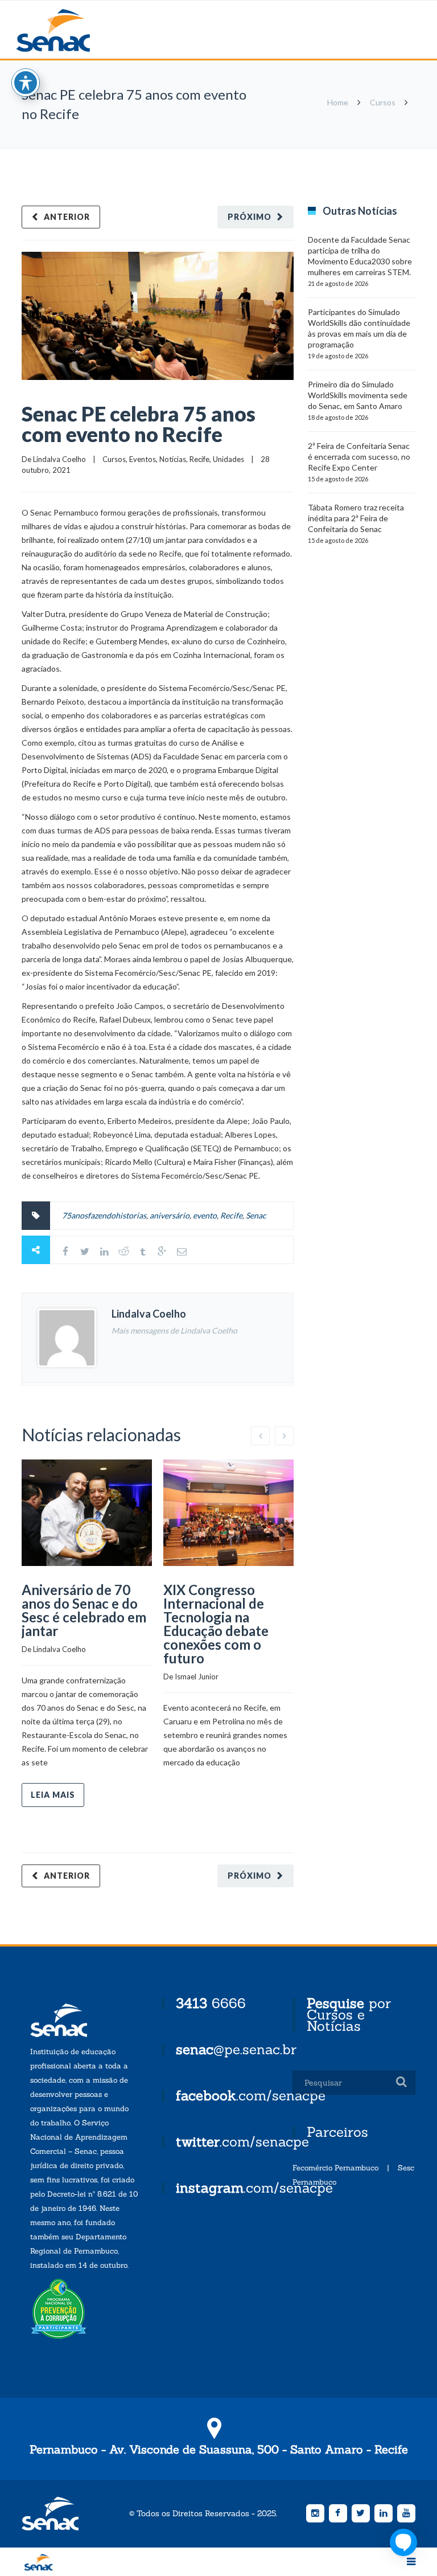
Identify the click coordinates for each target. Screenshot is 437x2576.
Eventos (143, 459)
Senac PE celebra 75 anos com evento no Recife (139, 424)
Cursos (383, 102)
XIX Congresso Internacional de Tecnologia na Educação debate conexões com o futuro (216, 1624)
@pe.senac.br (236, 2049)
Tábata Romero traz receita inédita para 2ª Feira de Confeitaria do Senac (356, 518)
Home (338, 102)
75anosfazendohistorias (104, 1215)
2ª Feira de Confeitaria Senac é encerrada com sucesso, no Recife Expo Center (359, 457)
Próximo (250, 217)
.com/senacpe (251, 2095)
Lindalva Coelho (59, 459)
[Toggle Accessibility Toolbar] (26, 83)
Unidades (228, 459)
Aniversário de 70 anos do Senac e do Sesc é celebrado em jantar (84, 1610)
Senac (71, 30)
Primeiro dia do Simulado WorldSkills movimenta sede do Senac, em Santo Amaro (358, 395)
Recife (199, 459)
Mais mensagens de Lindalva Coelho (174, 1330)
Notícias (173, 459)
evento (205, 1215)
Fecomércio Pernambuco (335, 2168)
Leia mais (53, 1795)
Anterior (67, 217)
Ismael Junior (197, 1677)
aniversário (170, 1215)
